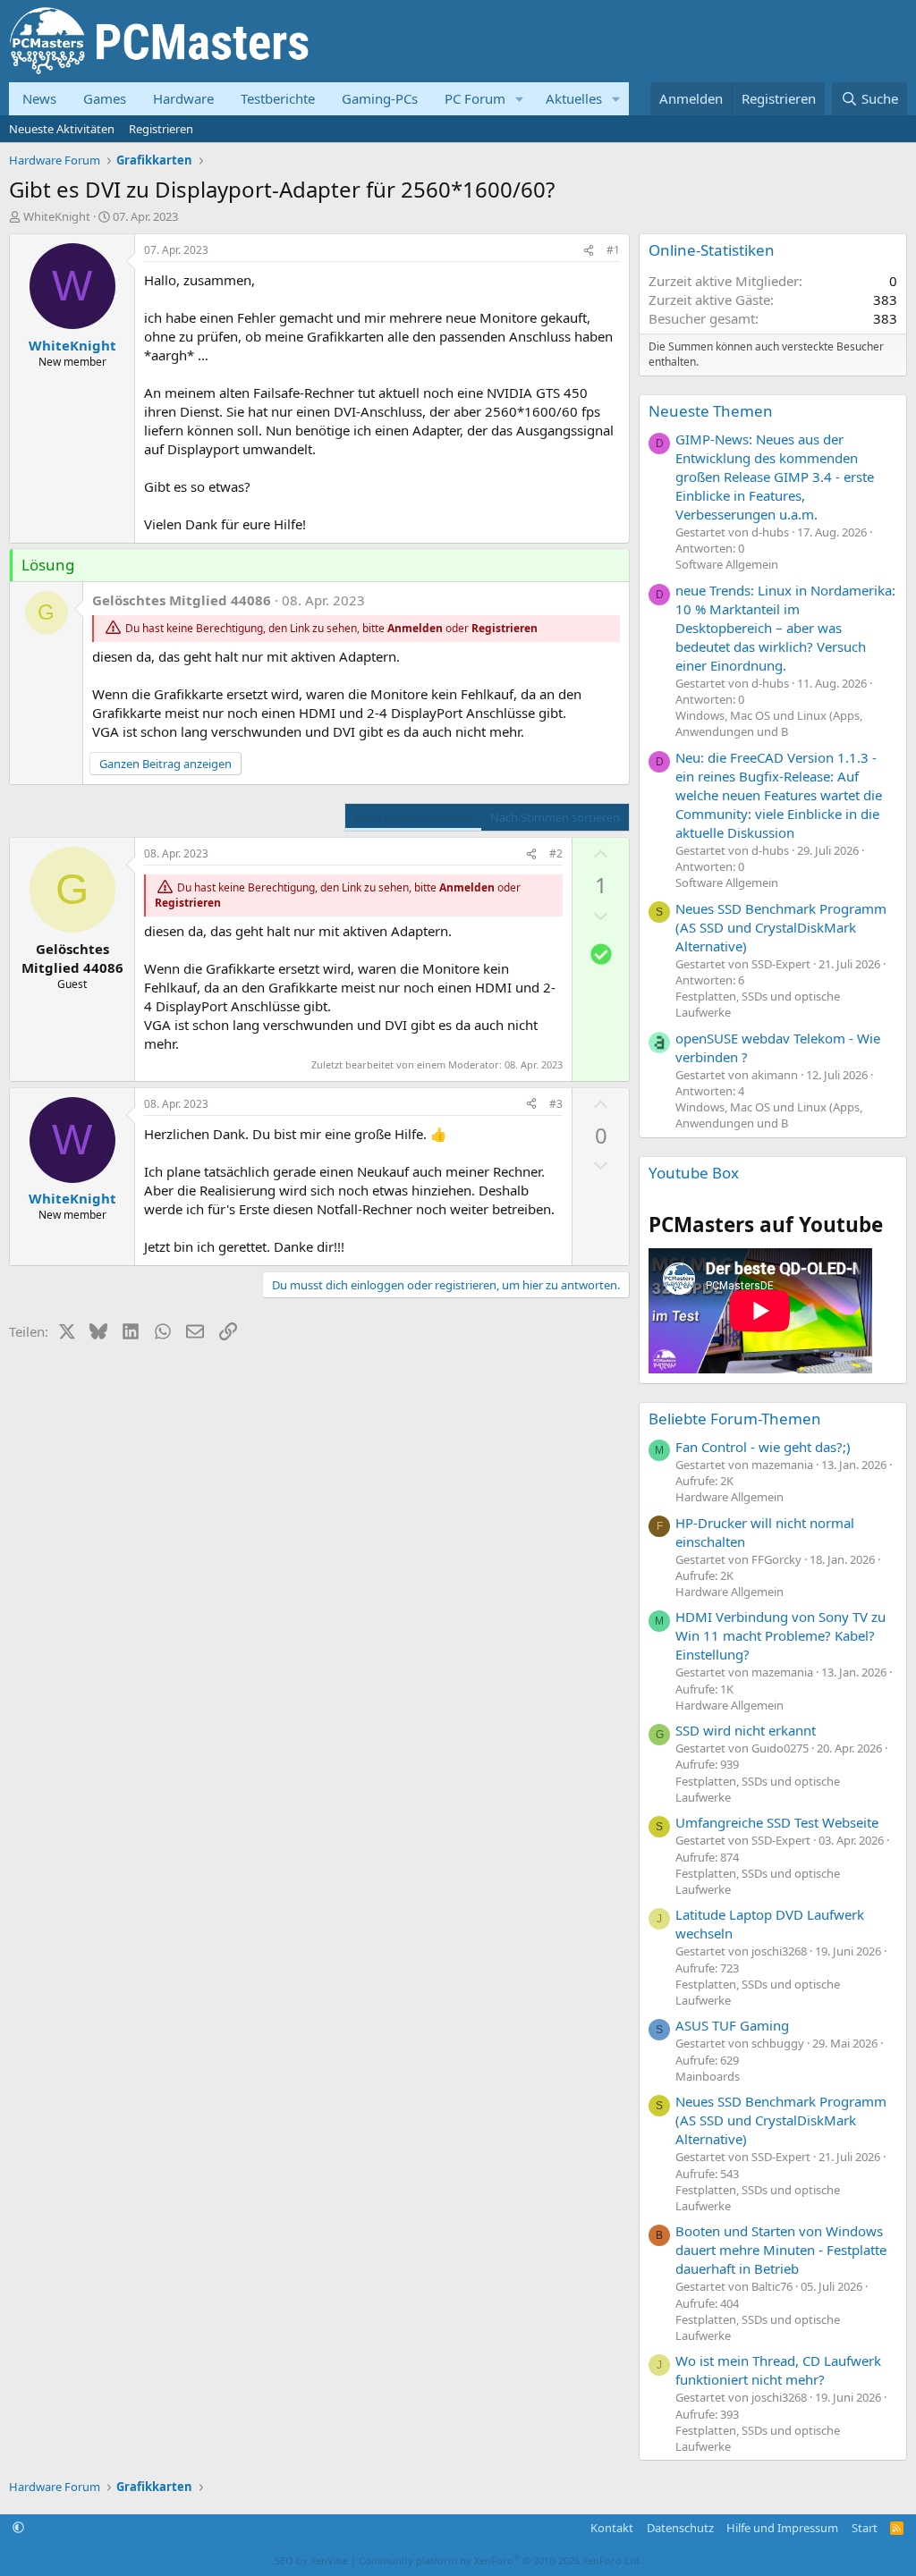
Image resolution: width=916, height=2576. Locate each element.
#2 (556, 853)
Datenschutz (680, 2528)
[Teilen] (589, 251)
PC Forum (475, 98)
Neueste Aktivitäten (62, 129)
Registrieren (161, 129)
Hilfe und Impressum (782, 2528)
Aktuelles (574, 98)
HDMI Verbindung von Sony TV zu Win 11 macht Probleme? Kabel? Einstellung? (780, 1635)
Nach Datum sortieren (413, 817)
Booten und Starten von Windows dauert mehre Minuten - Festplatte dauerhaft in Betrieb (781, 2250)
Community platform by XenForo (500, 2560)
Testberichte (278, 98)
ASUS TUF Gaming (732, 2025)
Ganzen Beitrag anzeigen (165, 764)
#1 (613, 250)
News (39, 98)
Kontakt (612, 2528)
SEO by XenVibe (311, 2560)
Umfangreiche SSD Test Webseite (777, 1822)
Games (105, 98)
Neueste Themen (711, 411)
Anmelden (415, 628)
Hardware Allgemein (729, 1497)
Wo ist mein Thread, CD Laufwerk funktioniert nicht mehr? (778, 2370)
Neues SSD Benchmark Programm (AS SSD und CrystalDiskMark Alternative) (781, 927)
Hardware (183, 98)
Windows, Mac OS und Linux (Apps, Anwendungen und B (769, 723)
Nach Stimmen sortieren (555, 817)
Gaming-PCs (380, 98)
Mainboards (708, 2076)
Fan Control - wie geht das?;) (763, 1447)
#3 (556, 1104)
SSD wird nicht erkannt (746, 1730)
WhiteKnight (57, 216)
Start (865, 2528)
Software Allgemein (727, 564)
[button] (520, 99)
